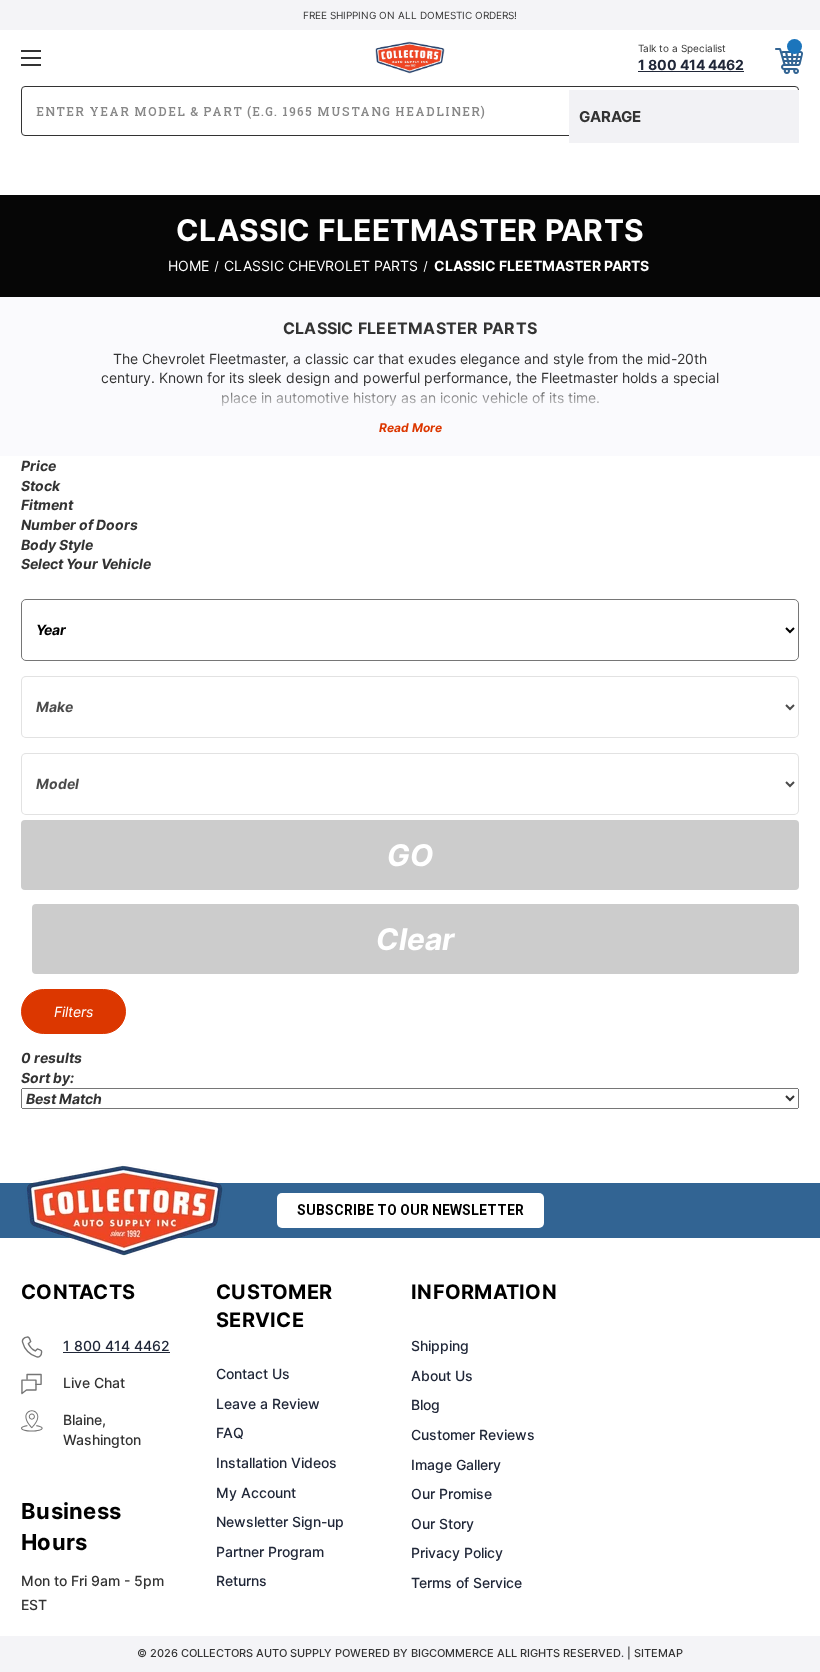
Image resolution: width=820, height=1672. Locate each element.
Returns (241, 1580)
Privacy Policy (457, 1552)
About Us (442, 1375)
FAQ (230, 1432)
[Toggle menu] (149, 57)
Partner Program (270, 1551)
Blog (425, 1404)
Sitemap (658, 1653)
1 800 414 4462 (116, 1345)
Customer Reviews (473, 1434)
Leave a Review (268, 1403)
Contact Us (253, 1373)
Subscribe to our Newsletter (410, 1210)
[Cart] (788, 57)
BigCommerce (452, 1653)
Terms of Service (466, 1582)
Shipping (440, 1345)
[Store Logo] (125, 1210)
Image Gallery (456, 1464)
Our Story (442, 1523)
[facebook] (636, 1293)
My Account (256, 1492)
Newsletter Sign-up (280, 1521)
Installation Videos (276, 1462)
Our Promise (451, 1493)
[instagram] (686, 1293)
